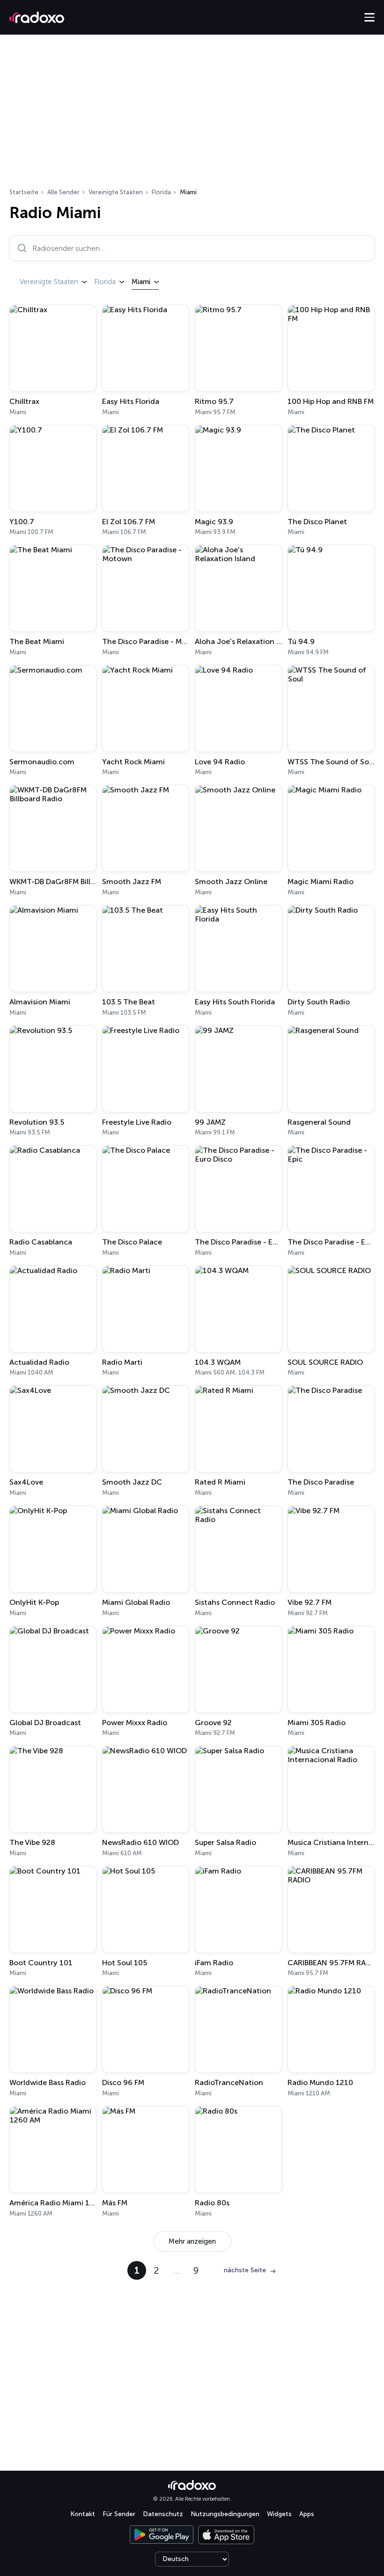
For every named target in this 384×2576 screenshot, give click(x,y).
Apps (307, 2514)
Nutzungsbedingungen (225, 2514)
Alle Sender (63, 192)
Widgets (279, 2514)
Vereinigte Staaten (116, 192)
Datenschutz (163, 2514)
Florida (161, 192)
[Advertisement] (192, 114)
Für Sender (119, 2514)
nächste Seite (245, 2270)
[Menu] (369, 17)
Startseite (24, 192)
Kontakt (83, 2514)
